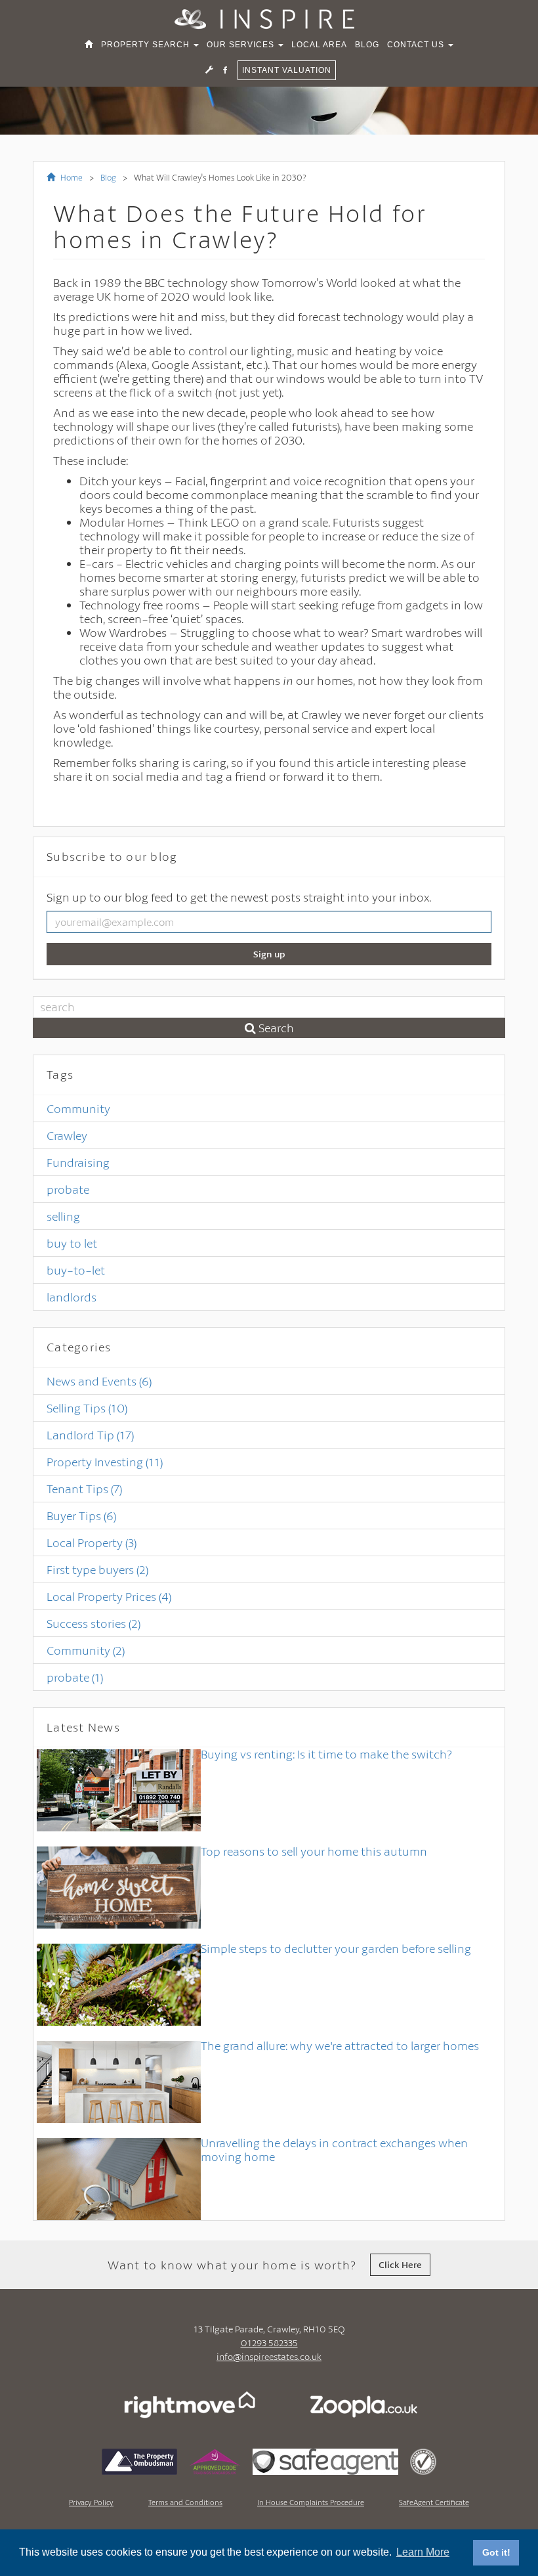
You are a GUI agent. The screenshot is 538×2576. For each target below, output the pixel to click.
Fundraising (78, 1162)
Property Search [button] (147, 45)
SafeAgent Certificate (434, 2502)
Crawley (67, 1135)
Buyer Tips (81, 1516)
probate (68, 1189)
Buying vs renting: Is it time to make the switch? (326, 1754)
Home (71, 177)
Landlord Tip (90, 1435)
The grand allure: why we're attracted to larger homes (340, 2045)
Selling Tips (87, 1408)
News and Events (99, 1381)
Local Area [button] (319, 45)
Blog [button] (367, 45)
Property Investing (105, 1462)
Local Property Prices (109, 1596)
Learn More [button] (423, 2552)
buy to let (72, 1243)
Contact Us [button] (417, 45)
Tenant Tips (84, 1489)
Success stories (93, 1623)
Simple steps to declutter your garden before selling (336, 1948)
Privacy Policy (91, 2502)
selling (63, 1216)
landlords (72, 1297)
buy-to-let (76, 1270)
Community (78, 1108)
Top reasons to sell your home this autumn (314, 1851)
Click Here (400, 2264)
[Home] (89, 45)
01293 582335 (269, 2343)
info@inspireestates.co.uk (269, 2356)
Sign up (269, 954)
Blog (108, 177)
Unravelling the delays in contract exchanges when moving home (334, 2150)
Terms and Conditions (185, 2502)
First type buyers (97, 1569)
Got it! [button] (496, 2552)
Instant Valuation (287, 70)
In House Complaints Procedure (311, 2502)
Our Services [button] (242, 45)
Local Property (92, 1542)
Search (275, 1028)
